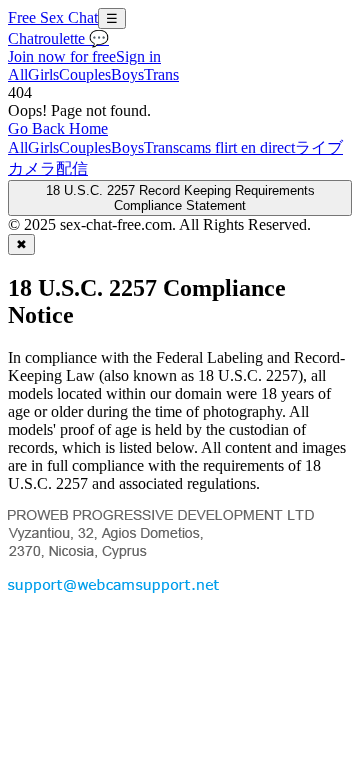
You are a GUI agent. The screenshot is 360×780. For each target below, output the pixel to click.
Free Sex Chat (53, 17)
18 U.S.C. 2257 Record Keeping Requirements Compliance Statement (180, 198)
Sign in (138, 56)
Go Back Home (58, 128)
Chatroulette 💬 (58, 38)
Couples (85, 74)
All (18, 74)
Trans (161, 74)
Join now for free (62, 56)
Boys (127, 74)
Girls (43, 74)
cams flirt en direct (237, 147)
